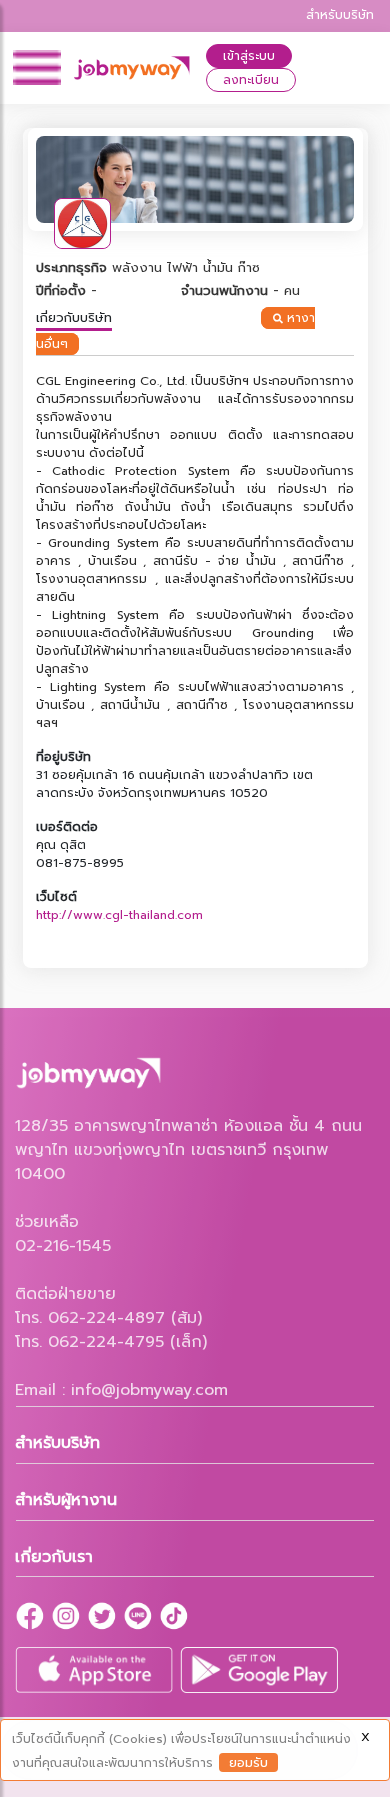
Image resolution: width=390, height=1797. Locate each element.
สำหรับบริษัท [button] (57, 1443)
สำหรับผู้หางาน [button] (66, 1500)
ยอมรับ (248, 1762)
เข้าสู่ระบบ (249, 56)
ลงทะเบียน (251, 80)
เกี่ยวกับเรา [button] (54, 1557)
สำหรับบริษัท (340, 15)
